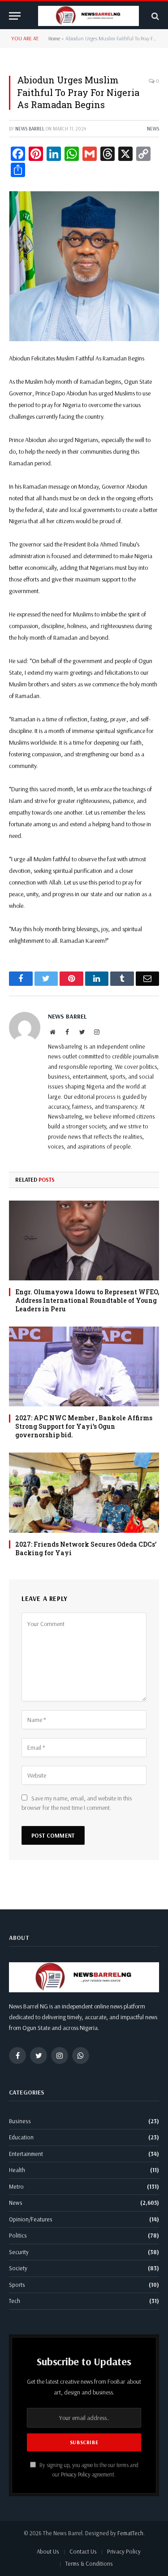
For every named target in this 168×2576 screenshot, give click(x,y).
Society (18, 2268)
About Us (48, 2551)
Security (19, 2252)
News (153, 129)
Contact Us (83, 2551)
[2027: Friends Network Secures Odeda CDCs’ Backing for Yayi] (84, 1492)
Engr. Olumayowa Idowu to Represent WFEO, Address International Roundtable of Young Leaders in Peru (87, 1300)
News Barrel (30, 129)
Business (20, 2121)
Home (54, 38)
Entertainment (26, 2154)
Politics (18, 2235)
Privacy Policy (76, 2474)
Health (17, 2170)
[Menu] (15, 16)
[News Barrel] (88, 16)
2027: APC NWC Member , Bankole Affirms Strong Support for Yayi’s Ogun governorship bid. (84, 1426)
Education (21, 2137)
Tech (15, 2301)
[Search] (154, 16)
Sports (17, 2285)
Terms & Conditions (89, 2563)
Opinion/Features (31, 2219)
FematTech (130, 2533)
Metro (16, 2186)
